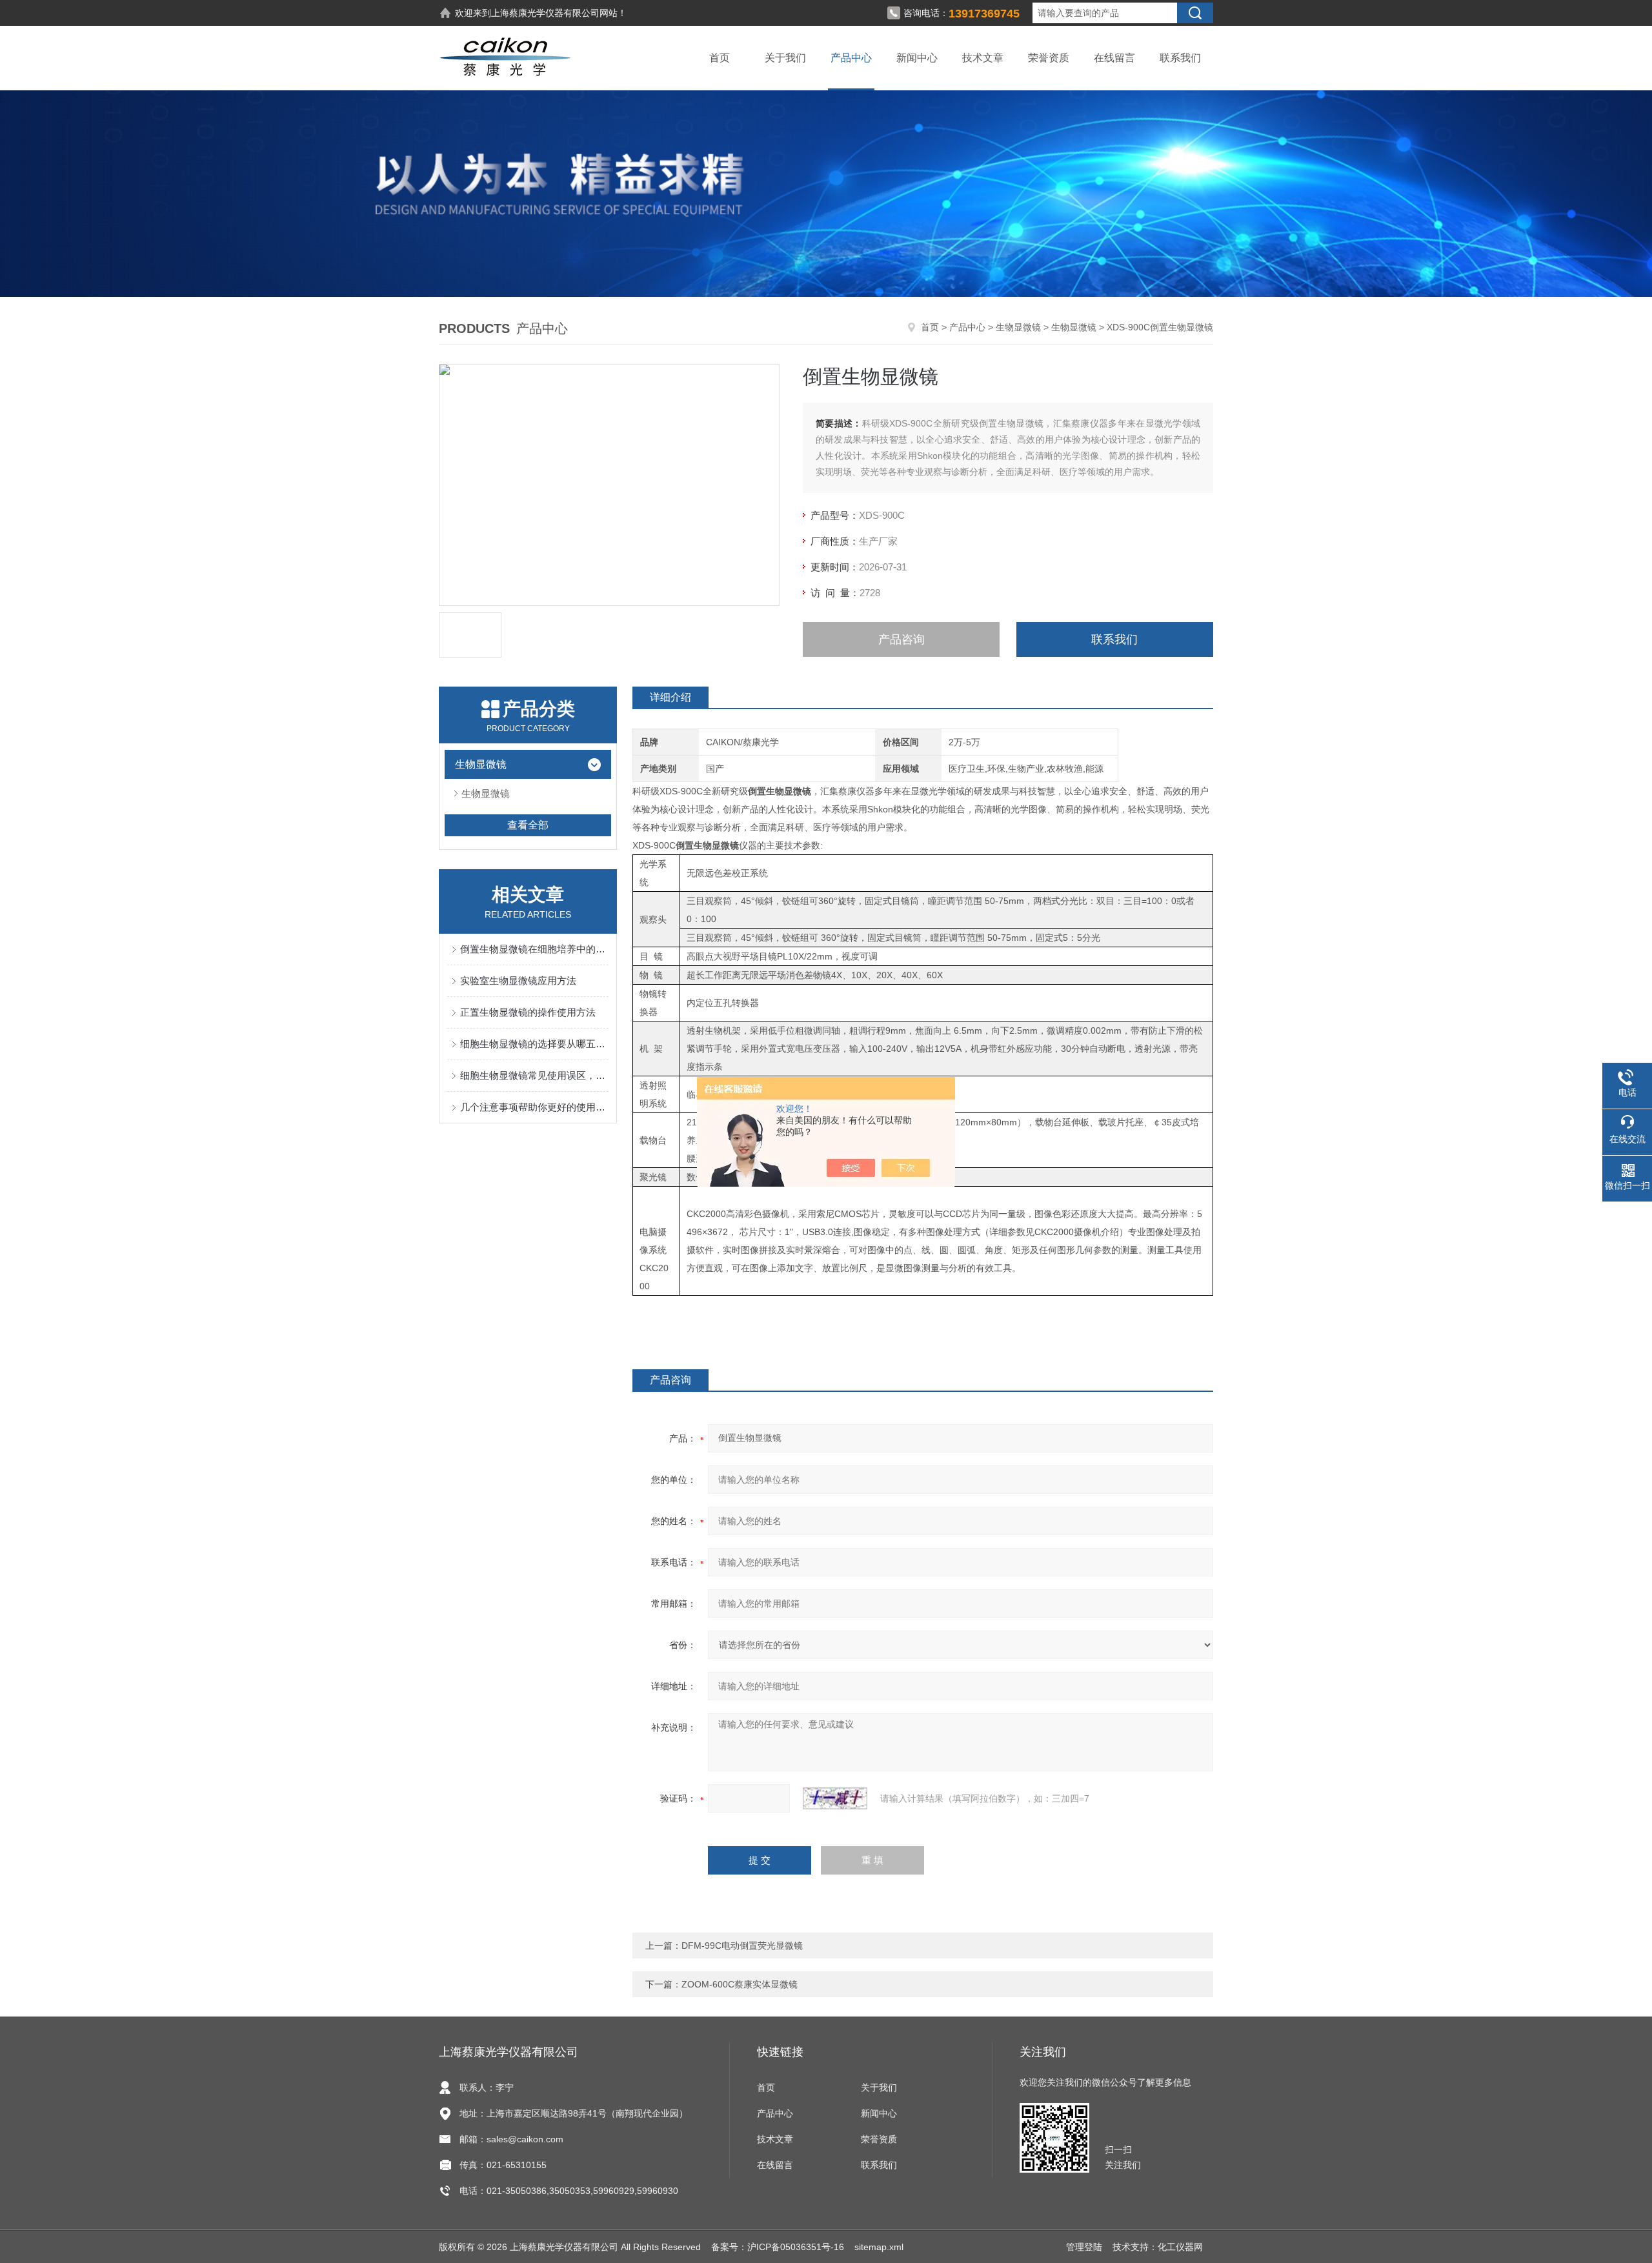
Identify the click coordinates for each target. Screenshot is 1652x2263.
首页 (720, 58)
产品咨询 (902, 639)
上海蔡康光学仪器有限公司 (545, 13)
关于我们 (785, 58)
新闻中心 (917, 58)
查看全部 (528, 825)
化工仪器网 (1180, 2247)
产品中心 (851, 58)
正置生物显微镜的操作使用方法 (528, 1012)
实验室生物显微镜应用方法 (518, 981)
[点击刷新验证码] (835, 1798)
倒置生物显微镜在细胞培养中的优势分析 (534, 949)
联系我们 (1180, 58)
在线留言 (1114, 58)
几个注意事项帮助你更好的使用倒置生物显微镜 (534, 1107)
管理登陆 (1084, 2247)
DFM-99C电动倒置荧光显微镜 (742, 1946)
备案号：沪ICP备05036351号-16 (778, 2247)
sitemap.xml (879, 2247)
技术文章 (983, 58)
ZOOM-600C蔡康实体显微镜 (740, 1984)
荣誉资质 (1049, 58)
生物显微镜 (1018, 327)
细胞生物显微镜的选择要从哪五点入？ (534, 1044)
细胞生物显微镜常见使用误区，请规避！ (534, 1075)
